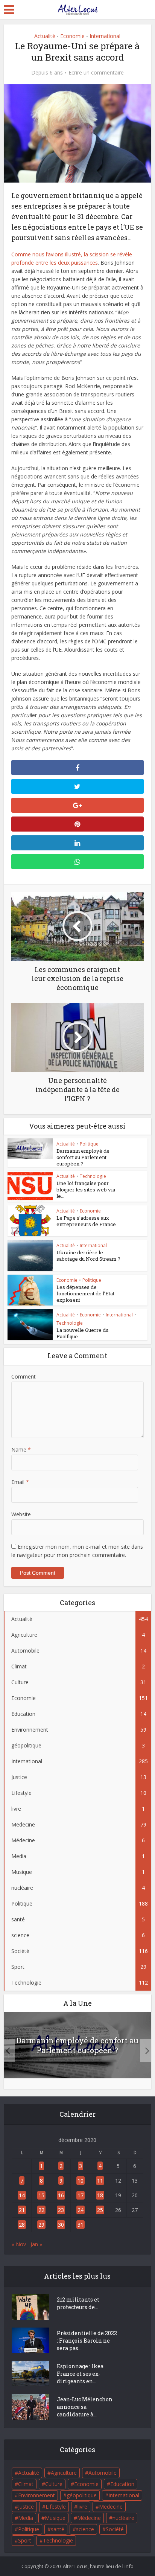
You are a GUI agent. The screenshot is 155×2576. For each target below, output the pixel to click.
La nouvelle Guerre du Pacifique (82, 1333)
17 (81, 2195)
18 (100, 2195)
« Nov (19, 2244)
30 (61, 2225)
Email (20, 1482)
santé (58, 2529)
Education (122, 2484)
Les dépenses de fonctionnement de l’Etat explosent (85, 1293)
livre (82, 2507)
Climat (26, 2484)
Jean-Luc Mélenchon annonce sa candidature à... (85, 2407)
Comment (24, 1376)
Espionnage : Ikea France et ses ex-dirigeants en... (80, 2374)
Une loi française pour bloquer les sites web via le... (86, 1190)
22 (41, 2210)
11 (100, 2181)
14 (22, 2195)
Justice (26, 2507)
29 (41, 2225)
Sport (25, 2540)
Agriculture (64, 2473)
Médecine (89, 2518)
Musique (55, 2518)
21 (22, 2210)
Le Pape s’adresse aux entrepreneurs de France (86, 1221)
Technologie (93, 1176)
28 (22, 2225)
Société (115, 2529)
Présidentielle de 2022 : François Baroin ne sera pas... (87, 2341)
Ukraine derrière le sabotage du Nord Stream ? (88, 1256)
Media (26, 2518)
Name (21, 1449)
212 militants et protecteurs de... (78, 2303)
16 (61, 2195)
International (105, 36)
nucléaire (123, 2518)
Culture (54, 2484)
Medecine (111, 2507)
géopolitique (82, 2495)
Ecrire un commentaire (96, 73)
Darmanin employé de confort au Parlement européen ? (83, 1157)
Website (21, 1514)
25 (100, 2210)
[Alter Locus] (77, 8)
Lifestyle (56, 2507)
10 (81, 2181)
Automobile (103, 2473)
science (85, 2529)
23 (61, 2210)
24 (81, 2210)
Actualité (45, 36)
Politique (89, 1144)
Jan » (36, 2244)
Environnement (36, 2495)
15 (41, 2195)
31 (81, 2225)
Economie (72, 36)
